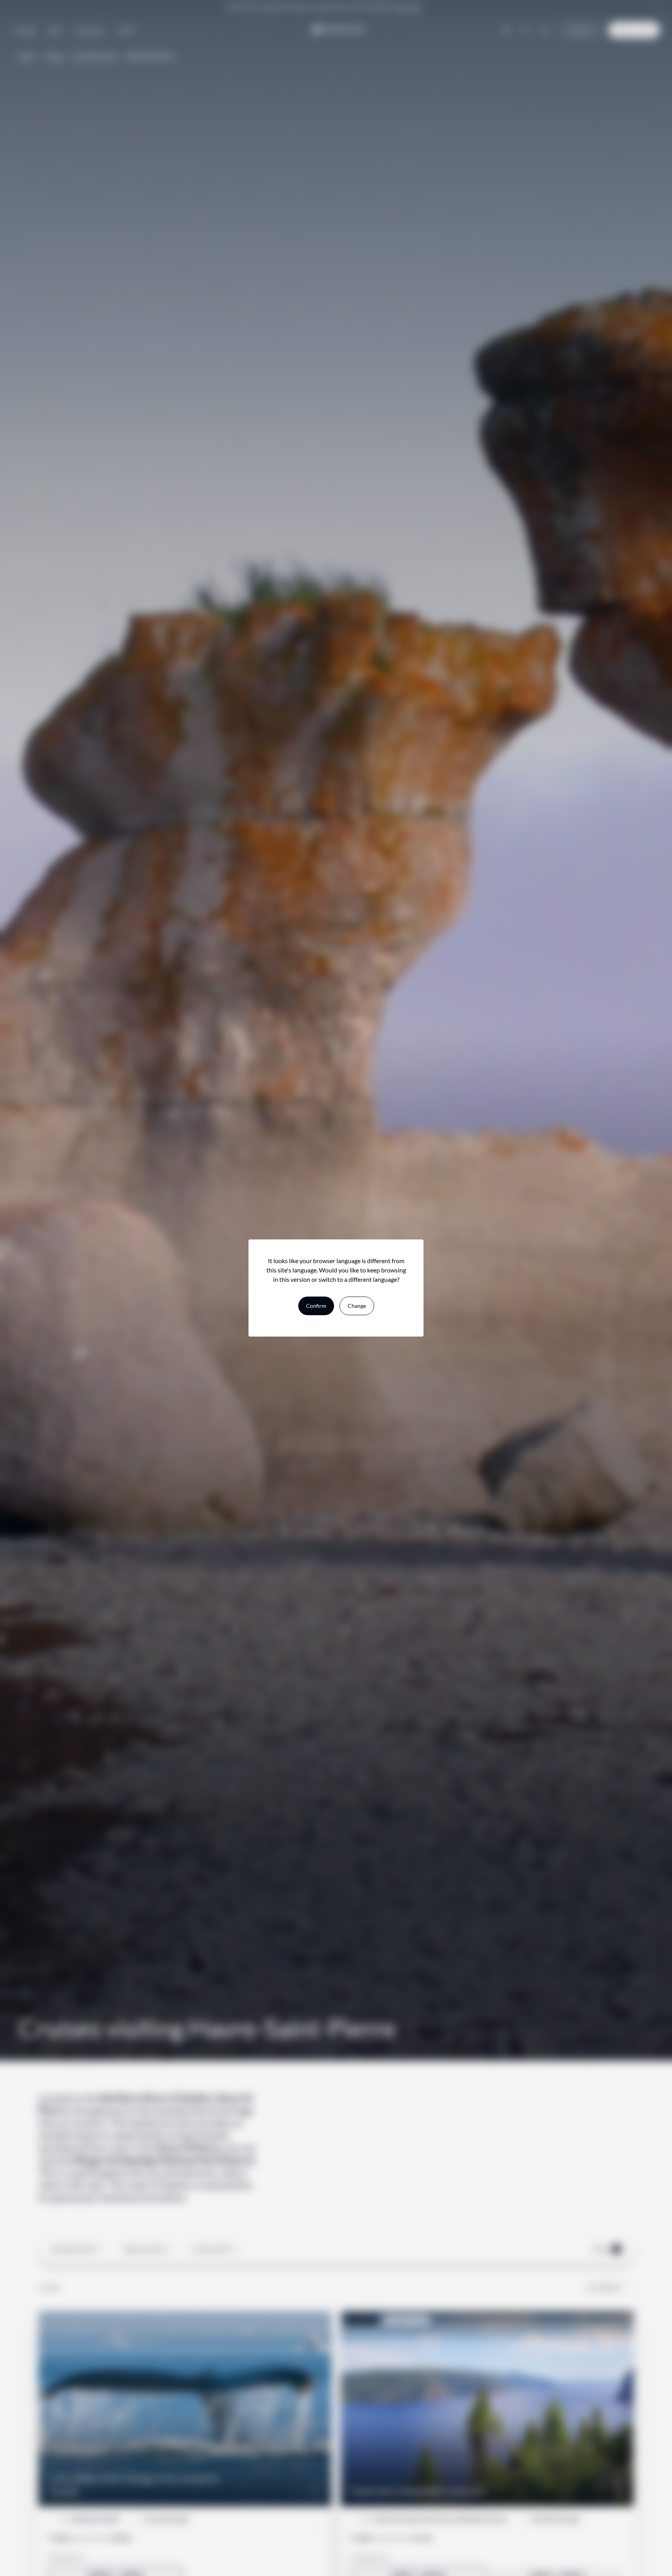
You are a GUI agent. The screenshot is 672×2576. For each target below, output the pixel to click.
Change (357, 1306)
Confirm (316, 1306)
